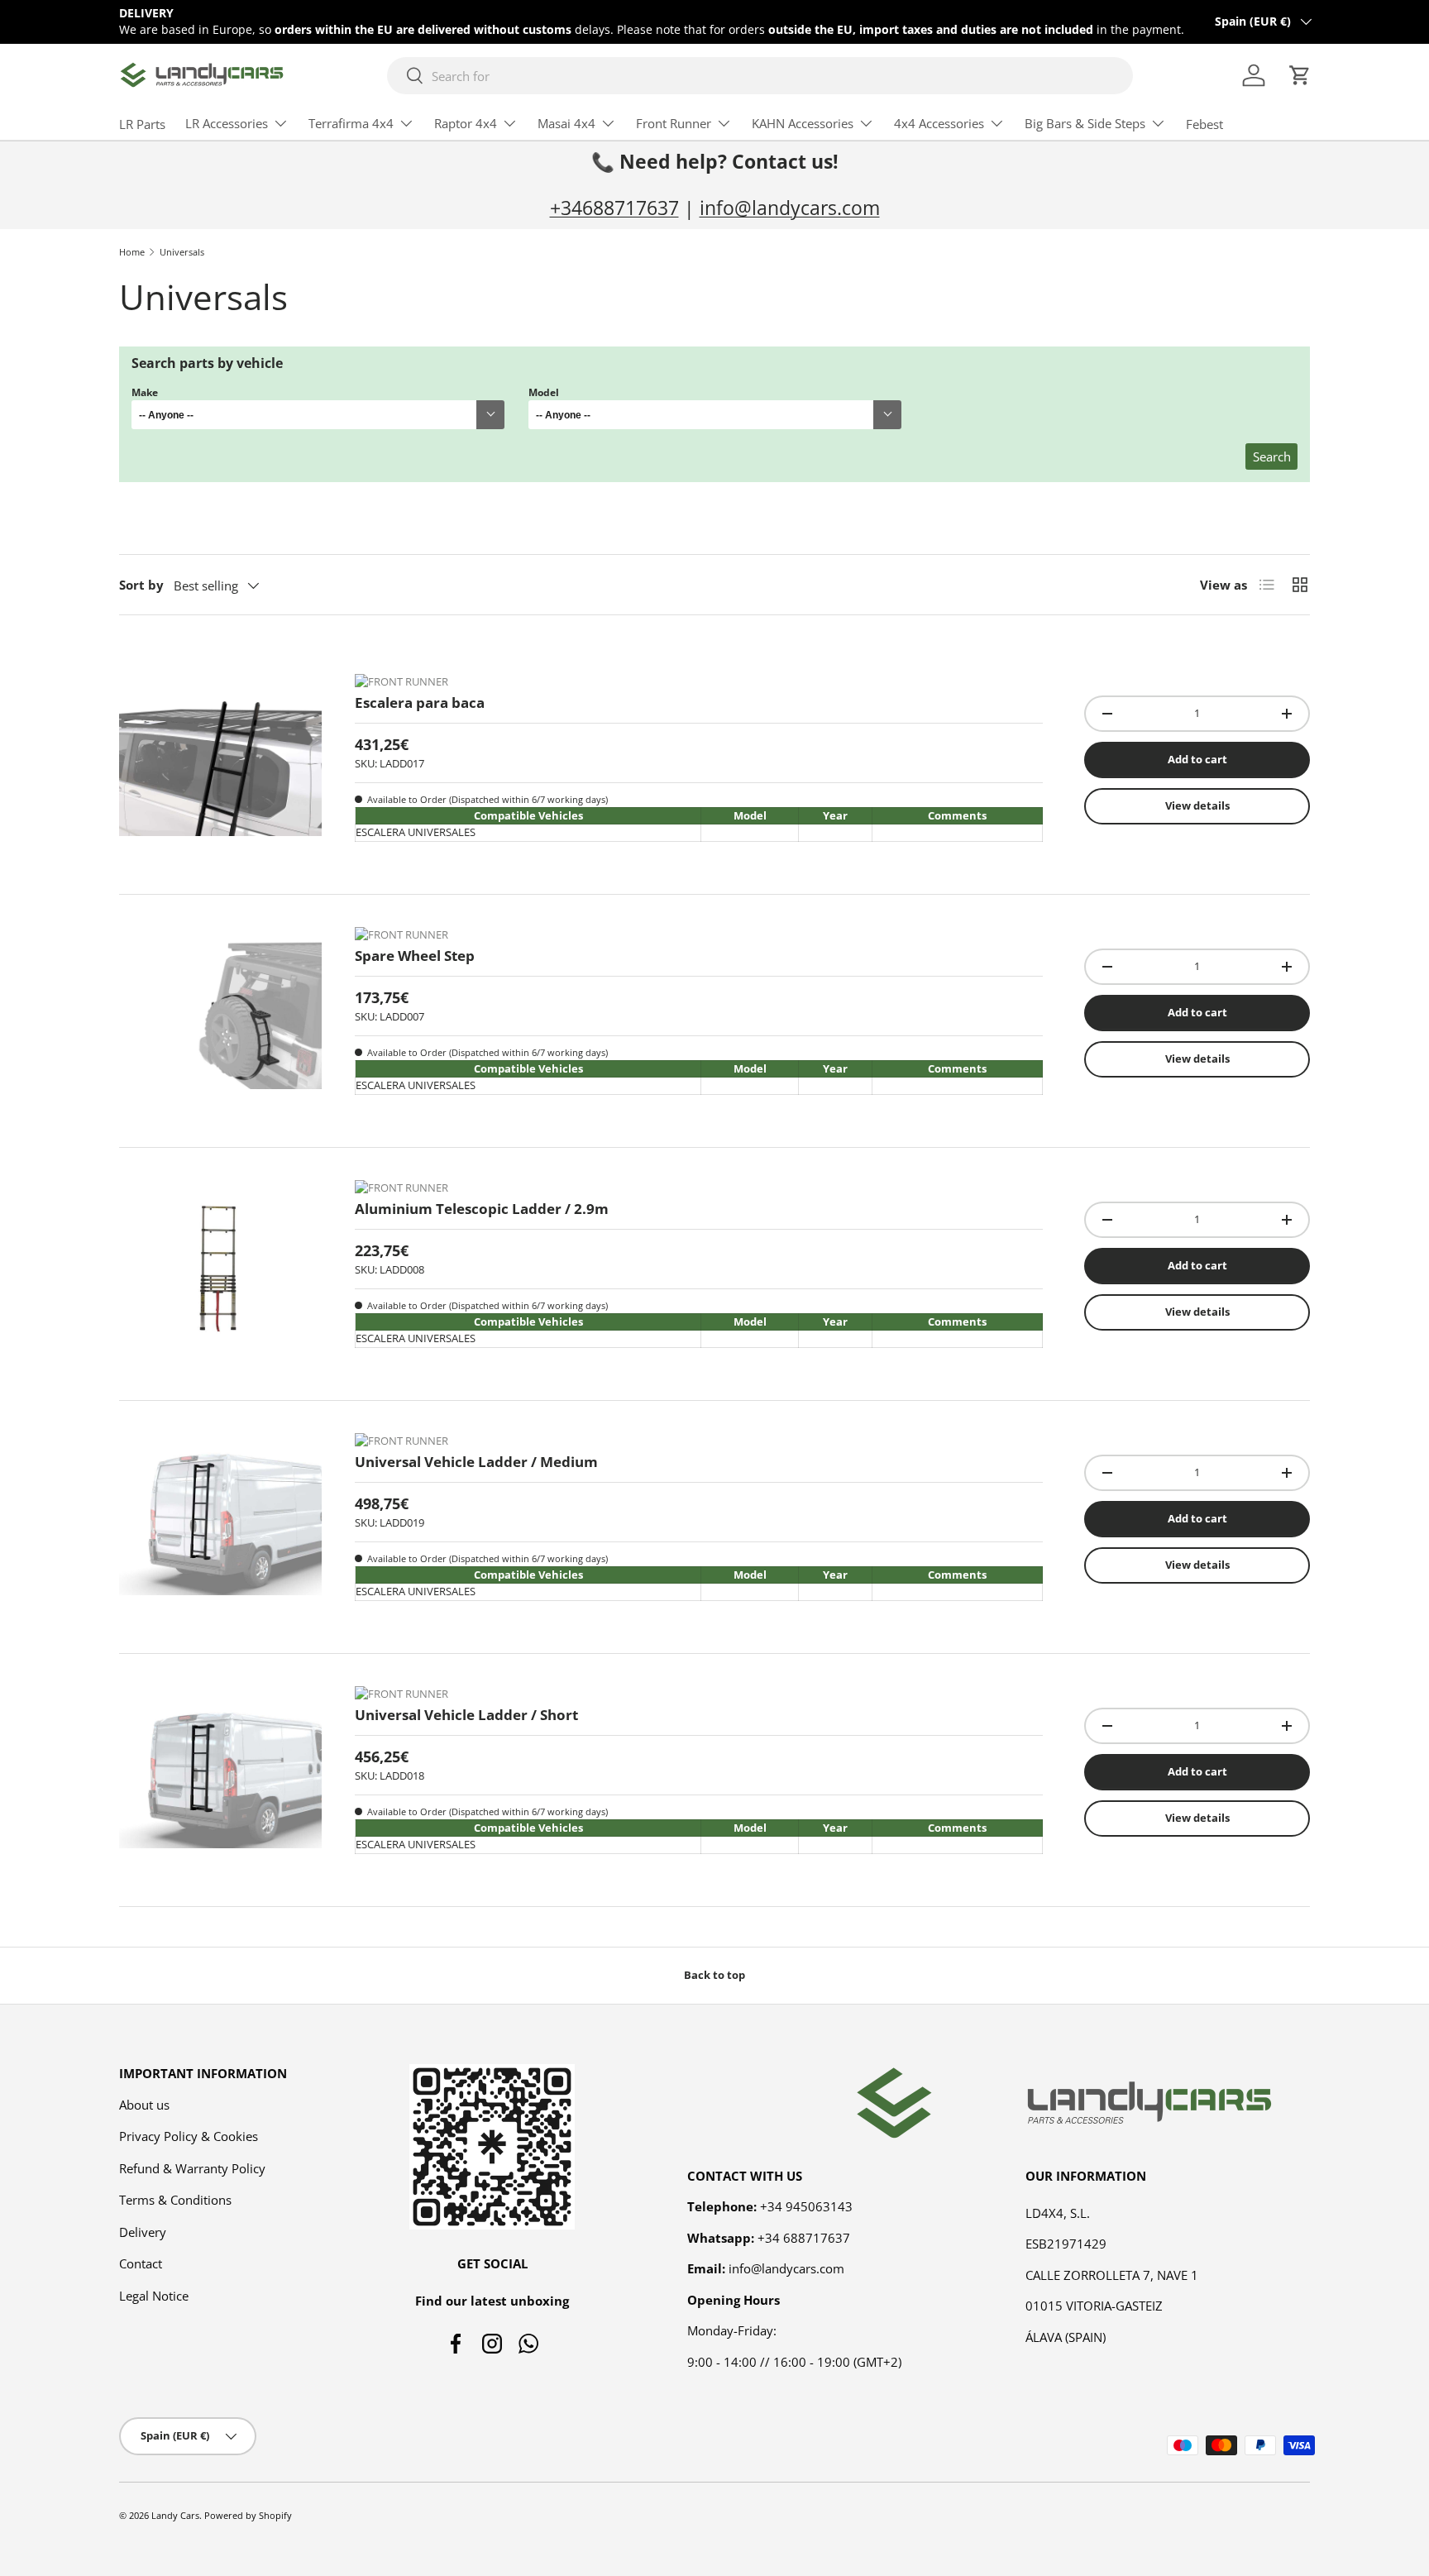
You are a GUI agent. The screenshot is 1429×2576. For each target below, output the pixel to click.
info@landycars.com (790, 208)
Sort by (141, 585)
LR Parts (142, 124)
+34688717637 (614, 208)
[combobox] (760, 76)
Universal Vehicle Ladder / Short (466, 1715)
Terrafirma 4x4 (351, 123)
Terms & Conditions (175, 2200)
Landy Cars (175, 2515)
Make (145, 392)
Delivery (143, 2232)
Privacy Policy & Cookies (189, 2136)
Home (132, 252)
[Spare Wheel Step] (220, 1013)
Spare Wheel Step (415, 956)
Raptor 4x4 (466, 123)
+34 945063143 (806, 2206)
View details (1197, 805)
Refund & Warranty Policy (192, 2168)
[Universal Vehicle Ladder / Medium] (220, 1519)
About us (144, 2105)
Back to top (714, 1975)
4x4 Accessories (939, 123)
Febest (1204, 124)
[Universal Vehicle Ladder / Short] (220, 1772)
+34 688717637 (804, 2238)
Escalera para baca (420, 703)
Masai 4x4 (566, 123)
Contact (141, 2263)
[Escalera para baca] (220, 760)
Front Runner (674, 123)
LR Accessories (227, 123)
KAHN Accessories (803, 123)
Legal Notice (154, 2296)
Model (544, 392)
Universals (182, 252)
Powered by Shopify (248, 2515)
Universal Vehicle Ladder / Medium (476, 1462)
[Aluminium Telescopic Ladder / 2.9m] (220, 1266)
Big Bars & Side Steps (1085, 123)
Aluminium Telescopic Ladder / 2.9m (482, 1209)
